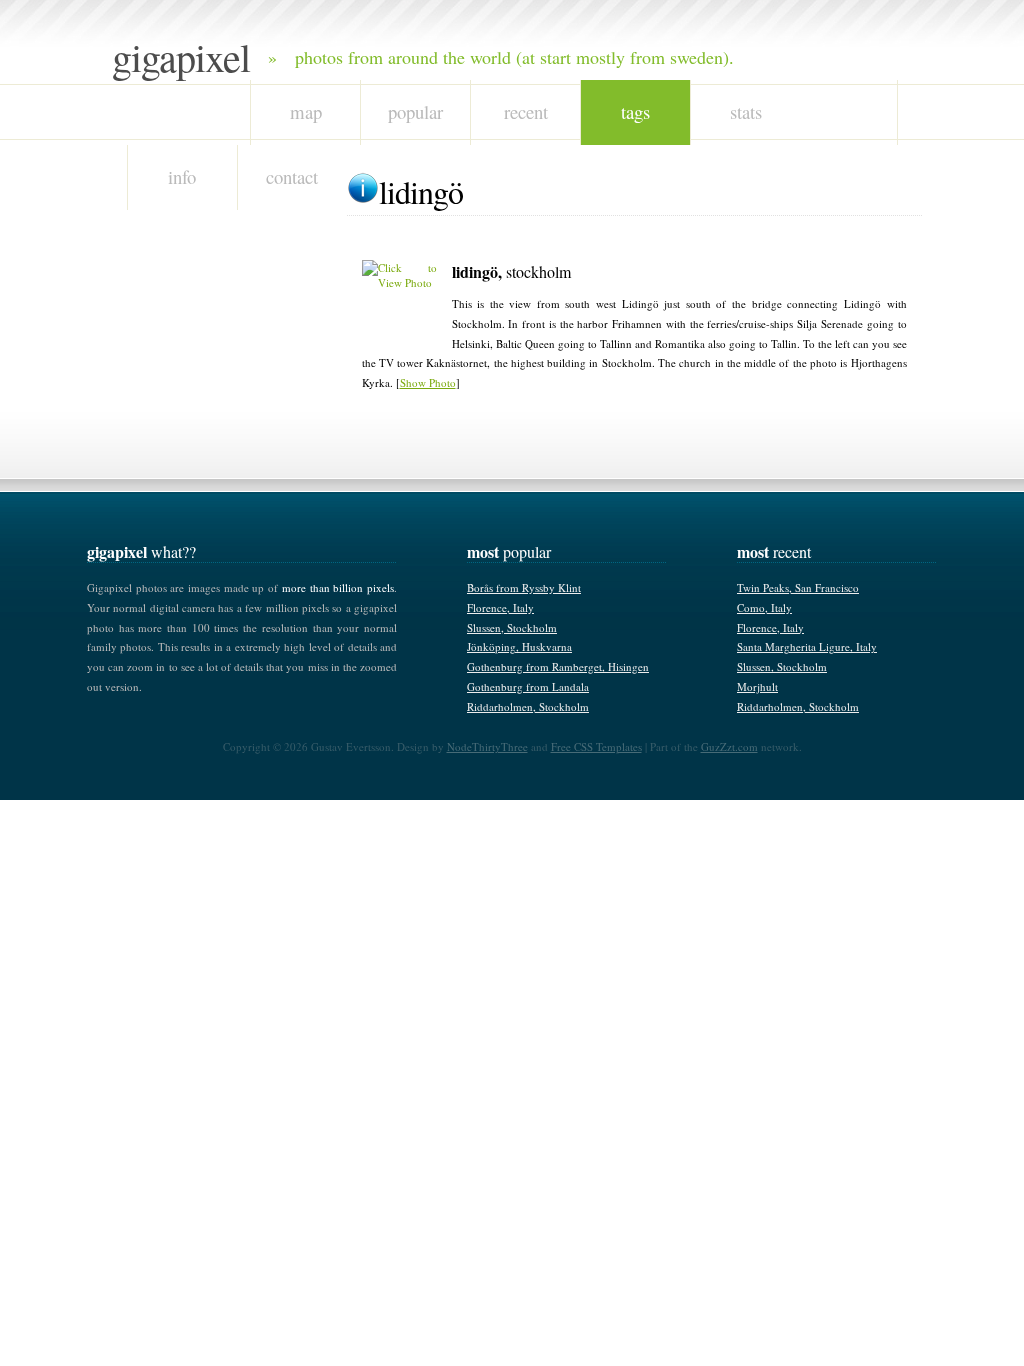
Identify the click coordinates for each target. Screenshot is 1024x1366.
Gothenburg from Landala (528, 686)
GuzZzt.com (729, 746)
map (306, 111)
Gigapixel (181, 56)
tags (635, 111)
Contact (292, 176)
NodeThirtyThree (487, 746)
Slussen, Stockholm (512, 627)
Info (182, 176)
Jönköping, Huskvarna (519, 646)
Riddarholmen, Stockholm (528, 706)
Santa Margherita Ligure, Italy (807, 646)
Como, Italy (764, 607)
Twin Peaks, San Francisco (798, 587)
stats (746, 111)
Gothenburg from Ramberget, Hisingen (558, 666)
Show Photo (428, 382)
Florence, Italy (500, 607)
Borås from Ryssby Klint (524, 587)
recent (526, 111)
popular (415, 111)
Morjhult (757, 686)
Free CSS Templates (596, 746)
